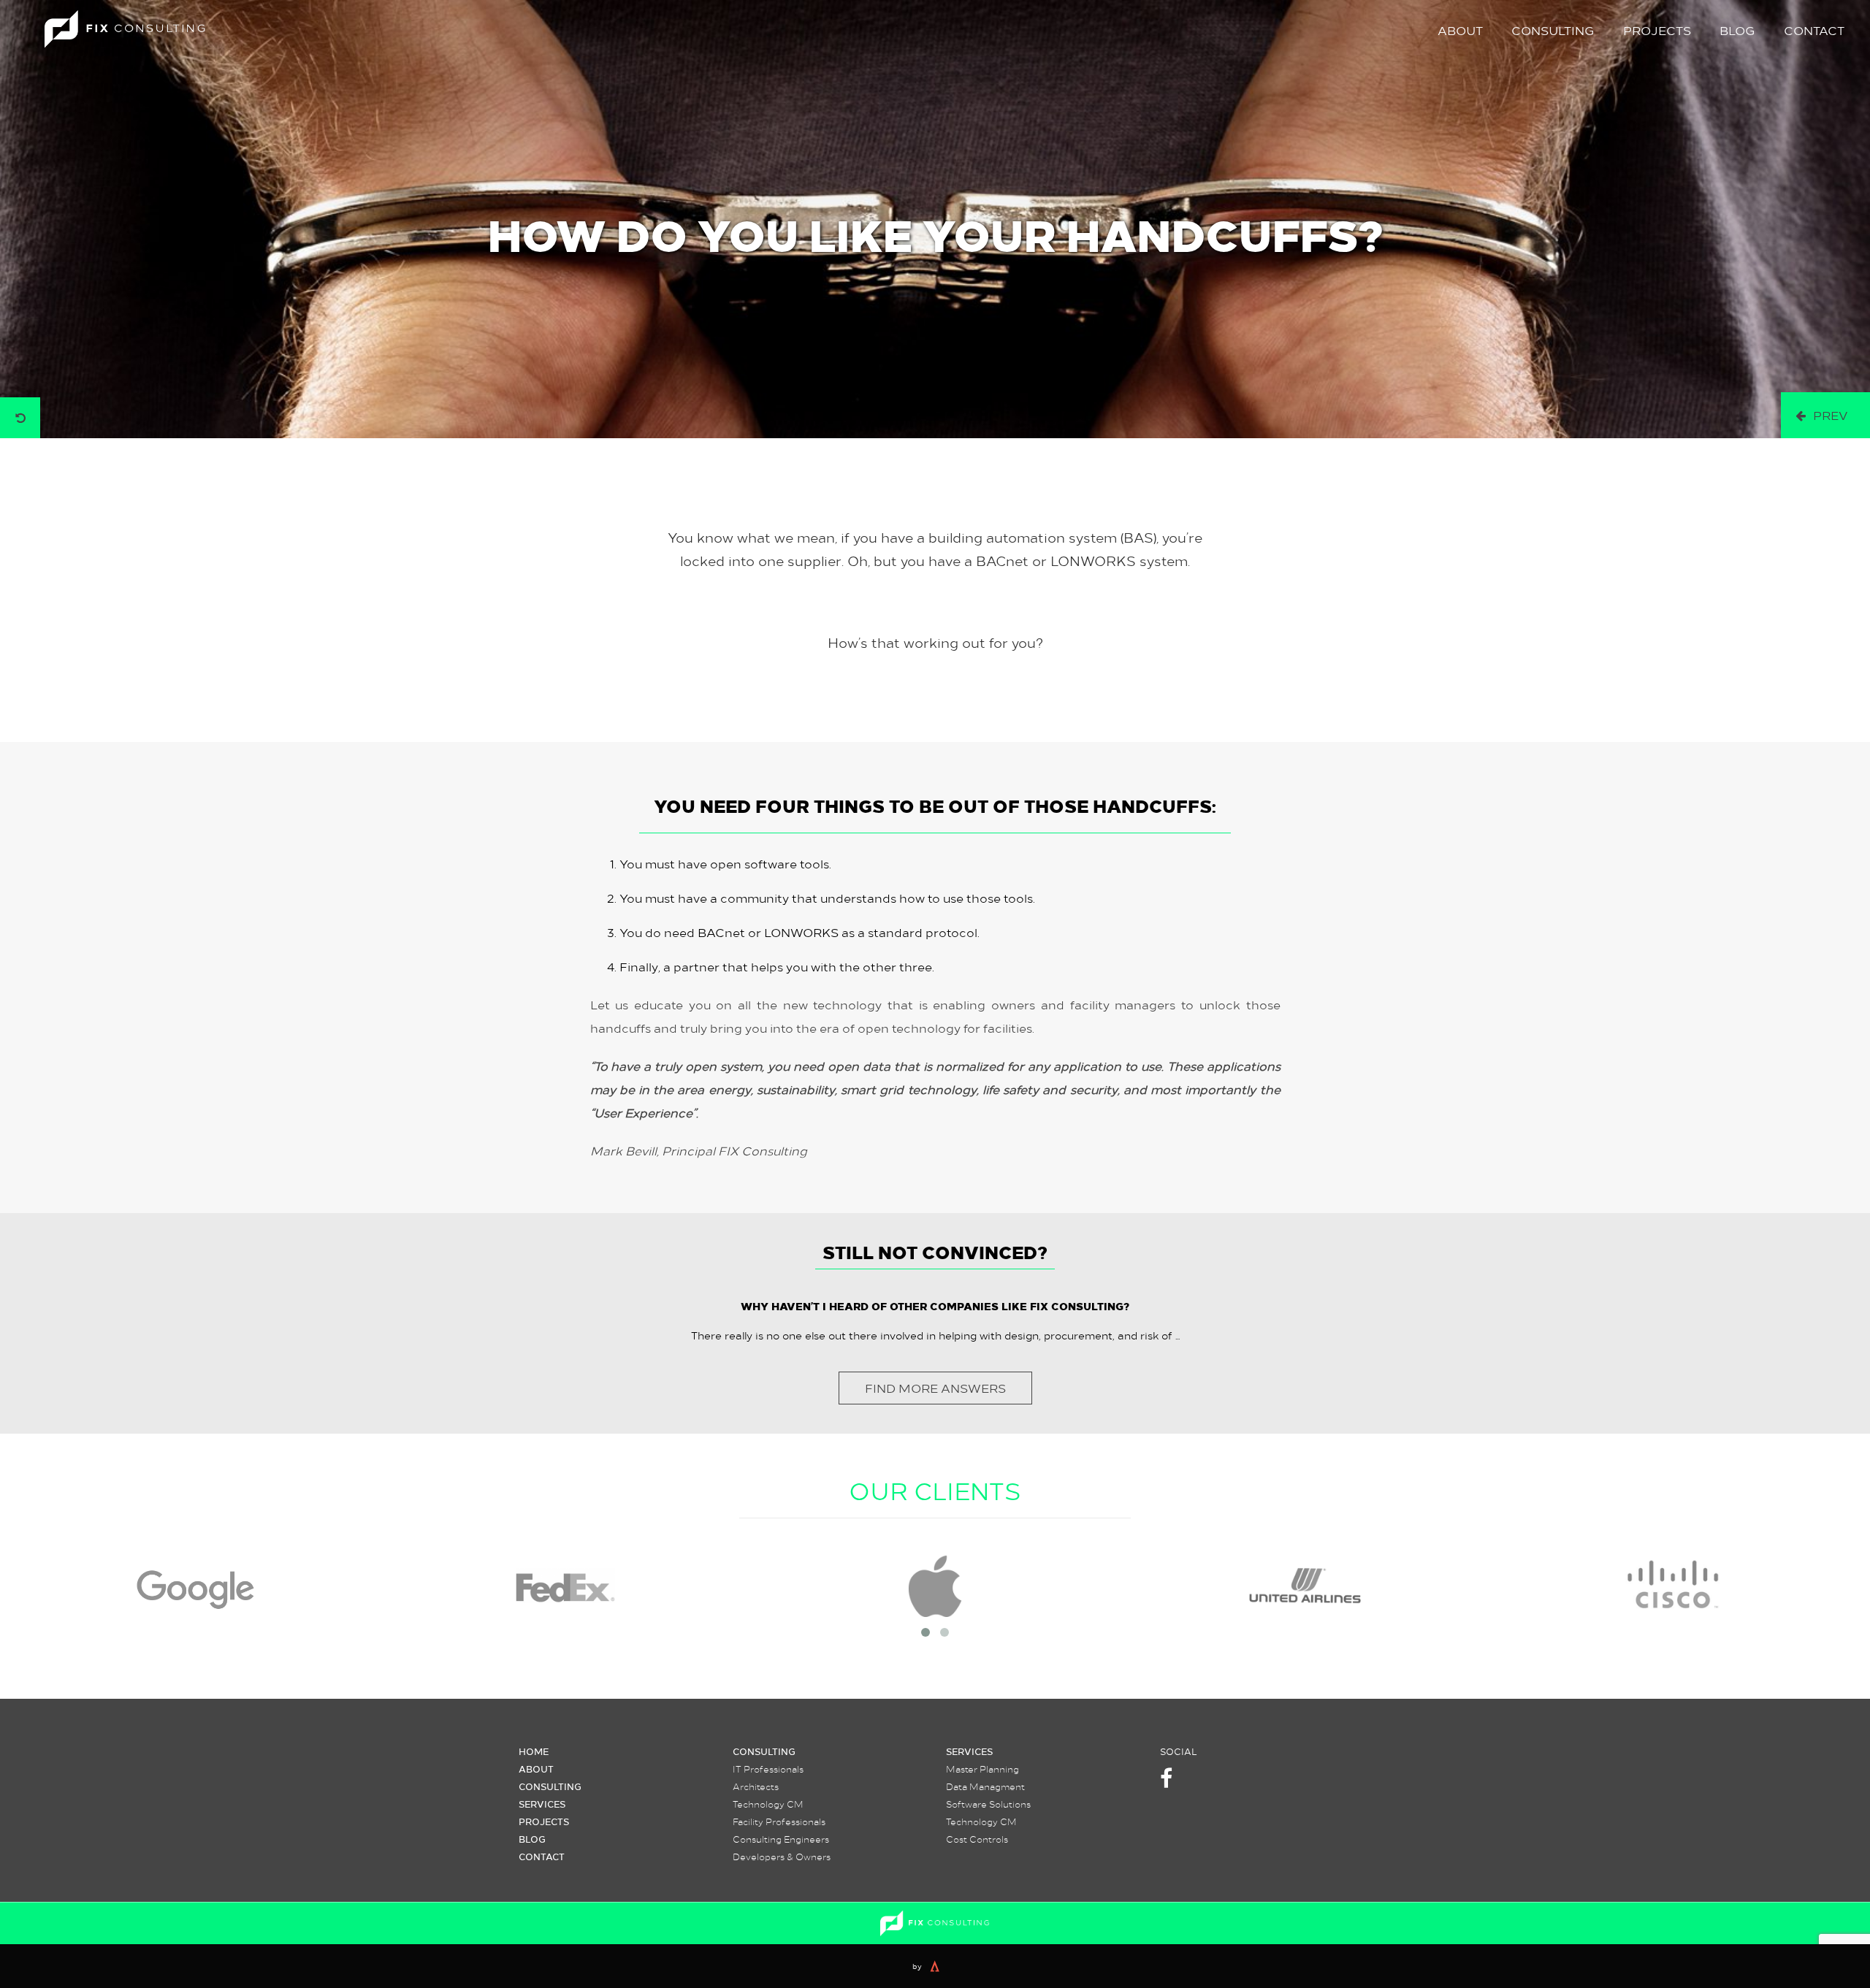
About (1460, 30)
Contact (1814, 30)
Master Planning (982, 1769)
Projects (1657, 30)
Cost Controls (977, 1839)
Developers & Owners (782, 1857)
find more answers (935, 1388)
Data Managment (985, 1786)
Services (542, 1804)
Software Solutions (988, 1804)
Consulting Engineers (781, 1839)
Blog (1737, 30)
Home (534, 1751)
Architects (756, 1786)
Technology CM (768, 1804)
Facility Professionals (779, 1821)
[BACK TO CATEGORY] (20, 418)
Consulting (1553, 30)
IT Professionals (768, 1769)
